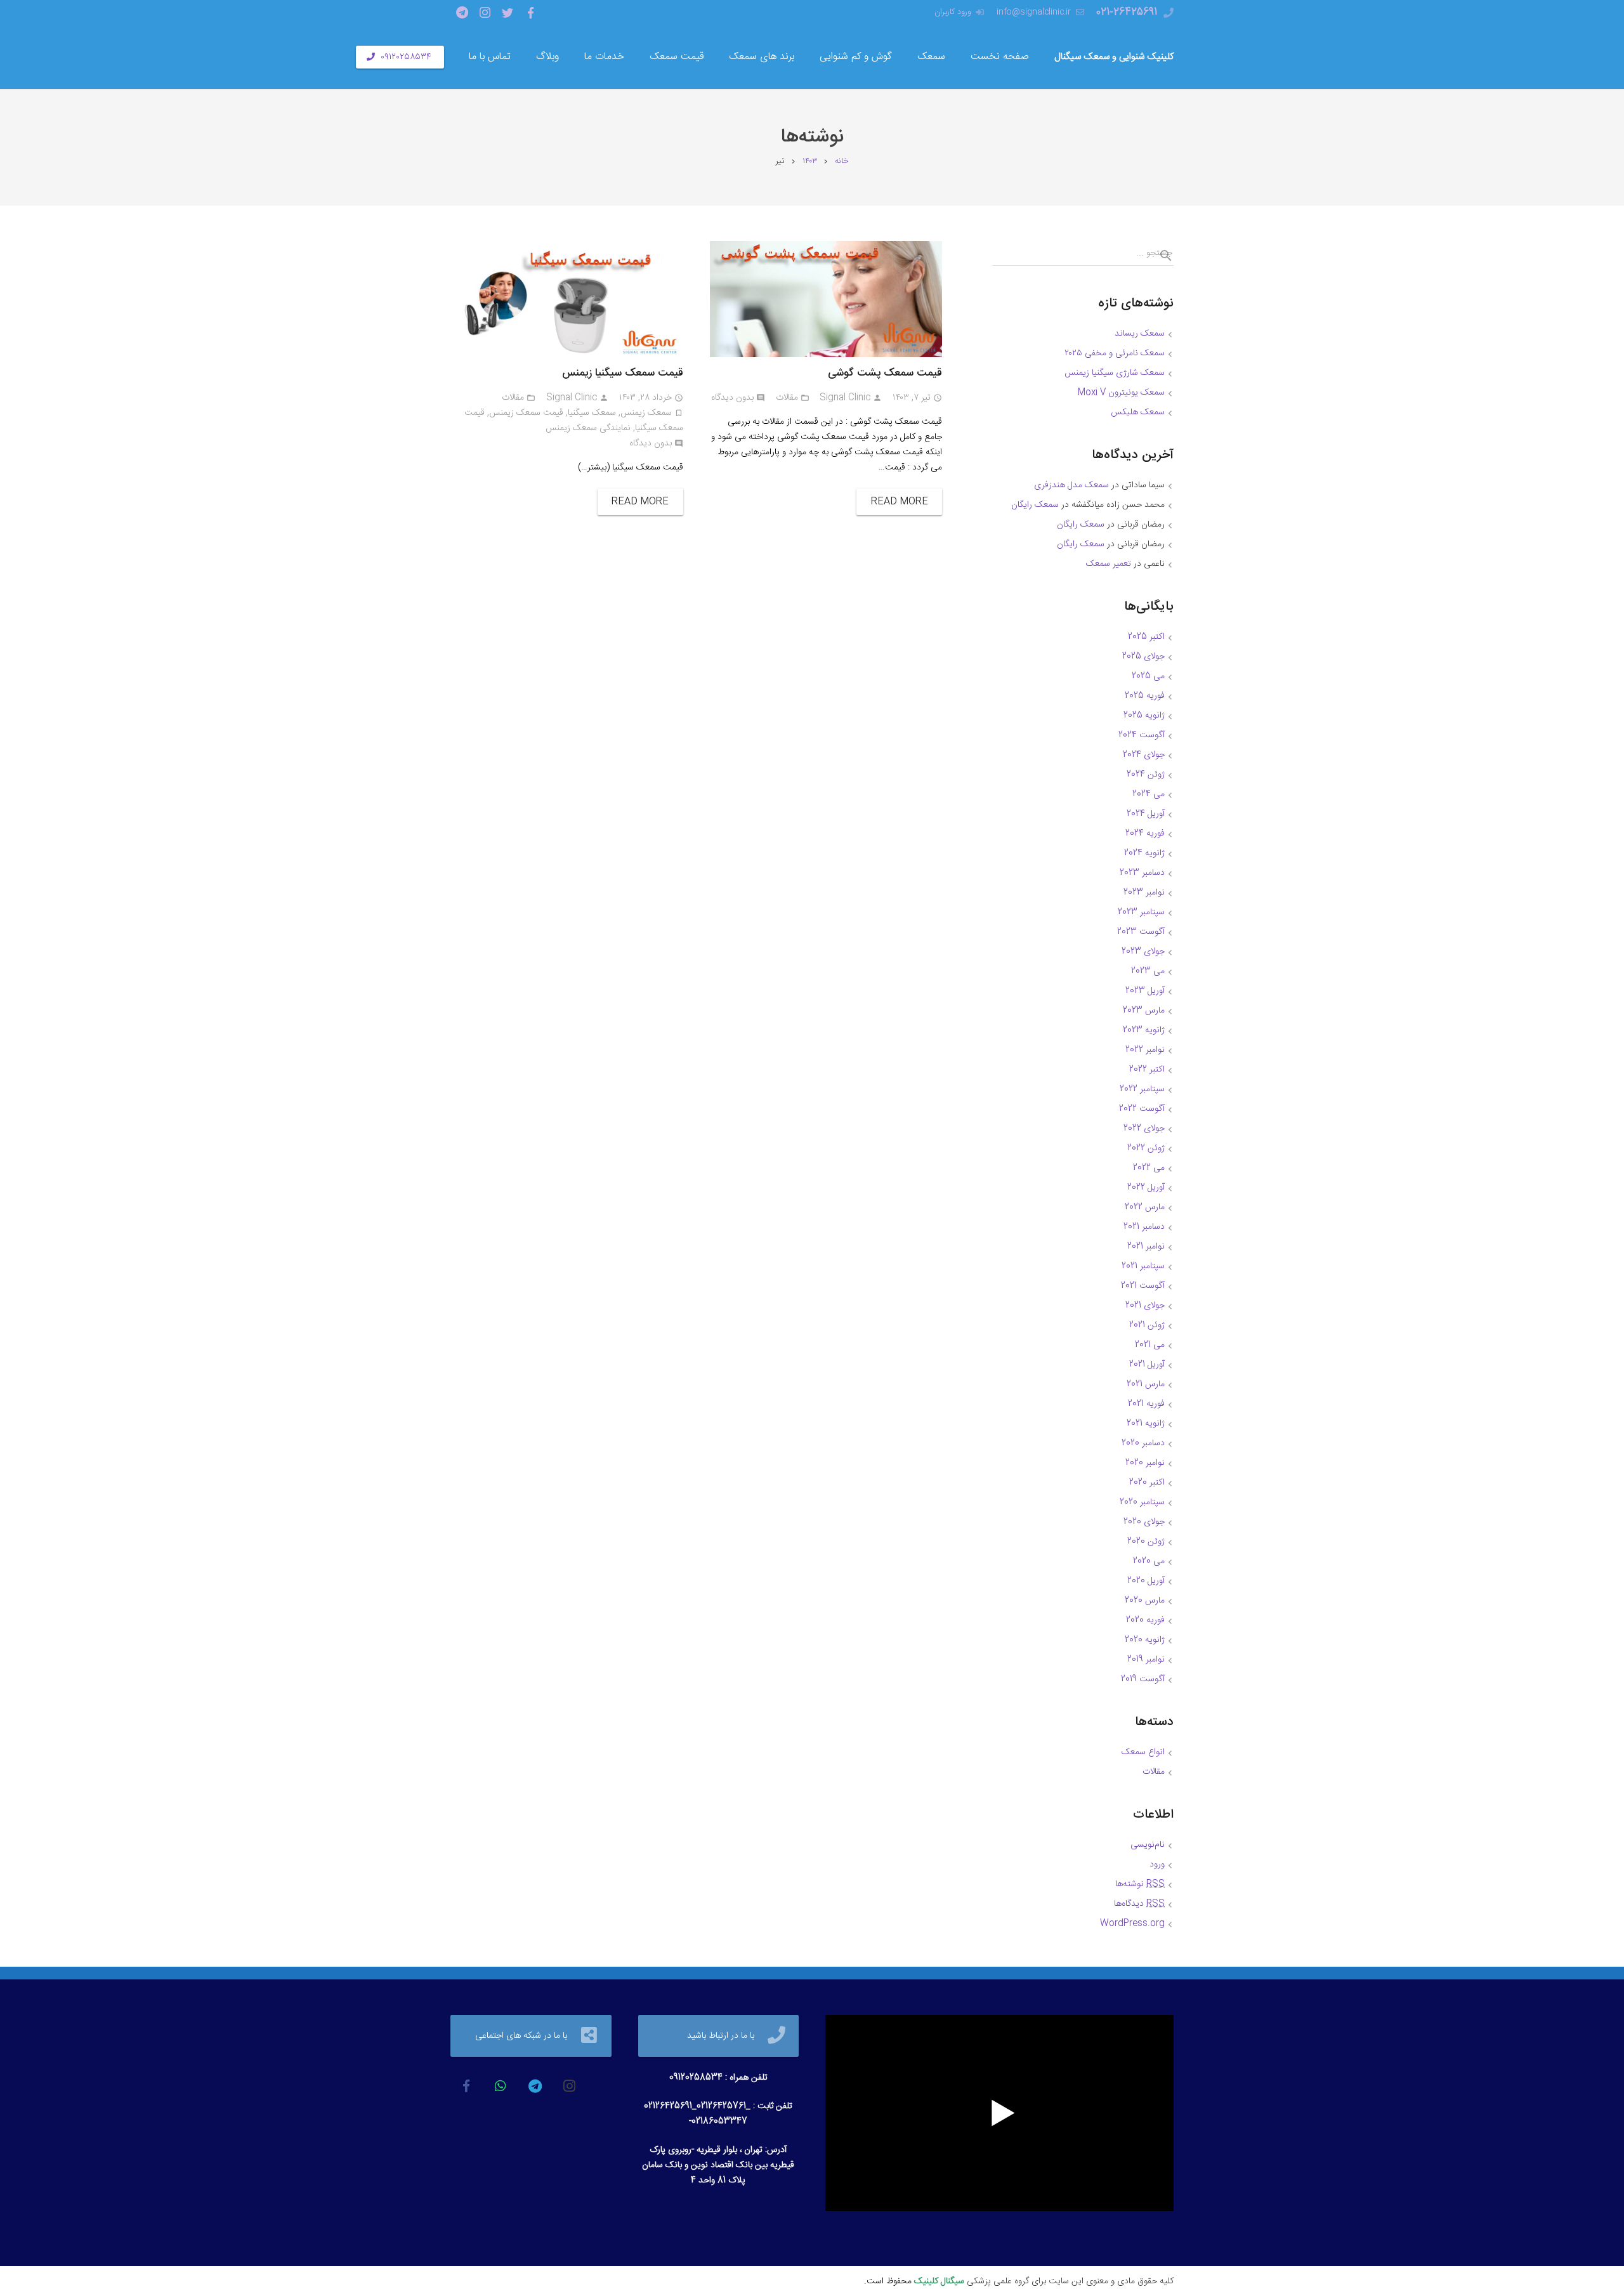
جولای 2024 (1144, 755)
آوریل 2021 (1147, 1365)
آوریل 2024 (1146, 814)
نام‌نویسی (1148, 1845)
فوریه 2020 (1145, 1620)
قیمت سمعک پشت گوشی (885, 373)
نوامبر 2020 (1145, 1463)
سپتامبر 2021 (1143, 1266)
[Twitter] (507, 13)
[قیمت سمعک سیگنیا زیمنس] (567, 299)
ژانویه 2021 (1146, 1424)
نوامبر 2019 (1146, 1660)
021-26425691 (1127, 12)
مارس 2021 (1146, 1384)
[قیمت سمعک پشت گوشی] (826, 299)
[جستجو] (1161, 256)
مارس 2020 (1145, 1601)
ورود (1157, 1865)
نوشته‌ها (1140, 1884)
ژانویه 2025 (1144, 716)
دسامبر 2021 (1144, 1227)
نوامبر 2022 (1145, 1050)
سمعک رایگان (1035, 505)
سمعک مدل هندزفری (1071, 485)
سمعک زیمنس (646, 413)
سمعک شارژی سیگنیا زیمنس (1115, 373)
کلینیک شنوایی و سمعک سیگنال (1114, 57)
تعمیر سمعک (1109, 564)
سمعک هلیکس (1138, 412)
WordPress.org (1132, 1924)
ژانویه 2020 (1145, 1640)
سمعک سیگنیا (592, 413)
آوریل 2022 (1146, 1188)
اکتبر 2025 (1146, 637)
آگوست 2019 (1143, 1679)
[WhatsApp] (501, 2086)
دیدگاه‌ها (1139, 1904)
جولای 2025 (1143, 657)
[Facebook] (530, 13)
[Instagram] (485, 13)
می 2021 (1150, 1345)
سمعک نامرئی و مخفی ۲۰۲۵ (1115, 353)
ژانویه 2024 (1144, 853)
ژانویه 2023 (1144, 1030)
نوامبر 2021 (1146, 1247)
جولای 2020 (1144, 1522)
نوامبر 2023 (1144, 893)
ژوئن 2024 (1146, 775)
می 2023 (1148, 971)
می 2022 (1149, 1168)
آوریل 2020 (1146, 1581)
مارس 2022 (1145, 1207)
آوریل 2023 (1145, 991)
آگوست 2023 (1141, 932)
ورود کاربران (953, 12)
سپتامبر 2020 (1142, 1502)
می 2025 (1148, 676)
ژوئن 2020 (1146, 1542)
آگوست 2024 (1142, 735)
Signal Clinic (845, 398)
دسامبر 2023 (1142, 873)
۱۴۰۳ (810, 161)
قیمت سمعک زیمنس (526, 413)
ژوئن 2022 (1146, 1148)
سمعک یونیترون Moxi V (1121, 393)
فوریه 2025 (1145, 696)
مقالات (787, 398)
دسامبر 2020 (1143, 1443)
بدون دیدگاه (732, 398)
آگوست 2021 (1143, 1286)
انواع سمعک (1143, 1752)
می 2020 (1149, 1561)
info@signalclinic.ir (1034, 12)
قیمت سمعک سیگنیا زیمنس (623, 373)
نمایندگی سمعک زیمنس (588, 428)
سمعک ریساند (1140, 334)
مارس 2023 (1144, 1011)
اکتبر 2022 (1147, 1070)
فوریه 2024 (1145, 834)
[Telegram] (462, 13)
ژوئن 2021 (1147, 1325)
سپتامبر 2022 (1142, 1089)
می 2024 (1149, 794)
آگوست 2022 (1142, 1109)
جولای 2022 (1144, 1129)
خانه (841, 161)
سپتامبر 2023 (1141, 912)
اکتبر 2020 (1147, 1483)
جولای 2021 (1145, 1306)
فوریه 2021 (1146, 1404)
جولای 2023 (1143, 952)
